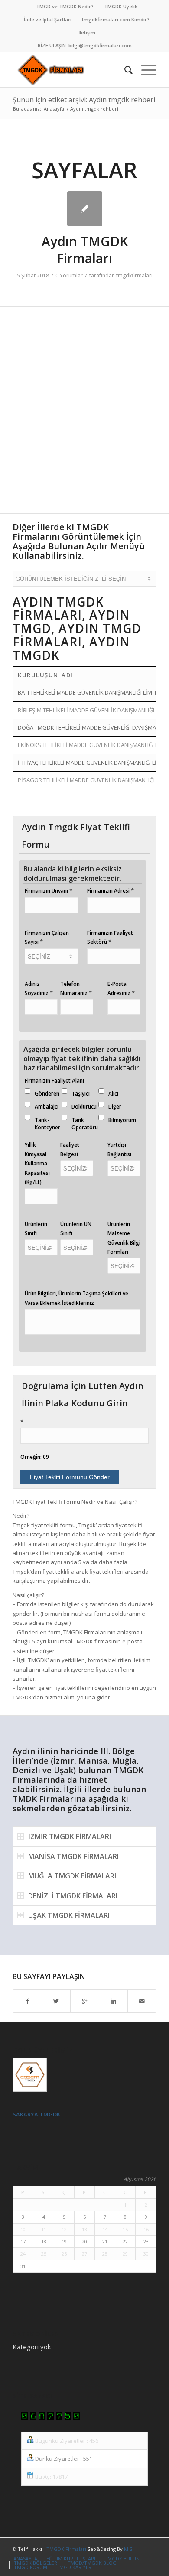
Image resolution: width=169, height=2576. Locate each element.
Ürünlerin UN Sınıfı (76, 1229)
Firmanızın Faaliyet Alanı (54, 1081)
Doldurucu (84, 1107)
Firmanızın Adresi (110, 890)
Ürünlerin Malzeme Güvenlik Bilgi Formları (124, 1238)
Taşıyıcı (81, 1094)
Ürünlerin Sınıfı (36, 1229)
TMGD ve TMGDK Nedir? (65, 6)
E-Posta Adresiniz (121, 988)
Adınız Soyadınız (39, 988)
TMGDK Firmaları (66, 2549)
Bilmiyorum (122, 1120)
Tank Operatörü (85, 1124)
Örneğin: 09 (35, 1457)
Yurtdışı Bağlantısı (119, 1149)
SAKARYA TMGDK (36, 2114)
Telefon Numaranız (76, 988)
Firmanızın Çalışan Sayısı (47, 937)
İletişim (87, 32)
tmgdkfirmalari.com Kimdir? (116, 19)
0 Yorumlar (69, 276)
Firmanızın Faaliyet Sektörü (110, 937)
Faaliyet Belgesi (70, 1149)
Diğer (115, 1107)
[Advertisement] (84, 414)
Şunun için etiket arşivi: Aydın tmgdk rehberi (84, 100)
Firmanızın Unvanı (49, 890)
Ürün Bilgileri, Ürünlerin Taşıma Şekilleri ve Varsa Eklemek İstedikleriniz (76, 1298)
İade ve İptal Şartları (48, 19)
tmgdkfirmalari (134, 276)
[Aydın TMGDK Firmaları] (85, 209)
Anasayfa (54, 109)
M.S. (129, 2549)
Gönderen (47, 1094)
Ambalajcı (47, 1107)
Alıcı (113, 1094)
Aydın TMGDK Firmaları (85, 250)
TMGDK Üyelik (121, 6)
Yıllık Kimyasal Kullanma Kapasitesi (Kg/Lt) (37, 1163)
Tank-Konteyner (47, 1124)
